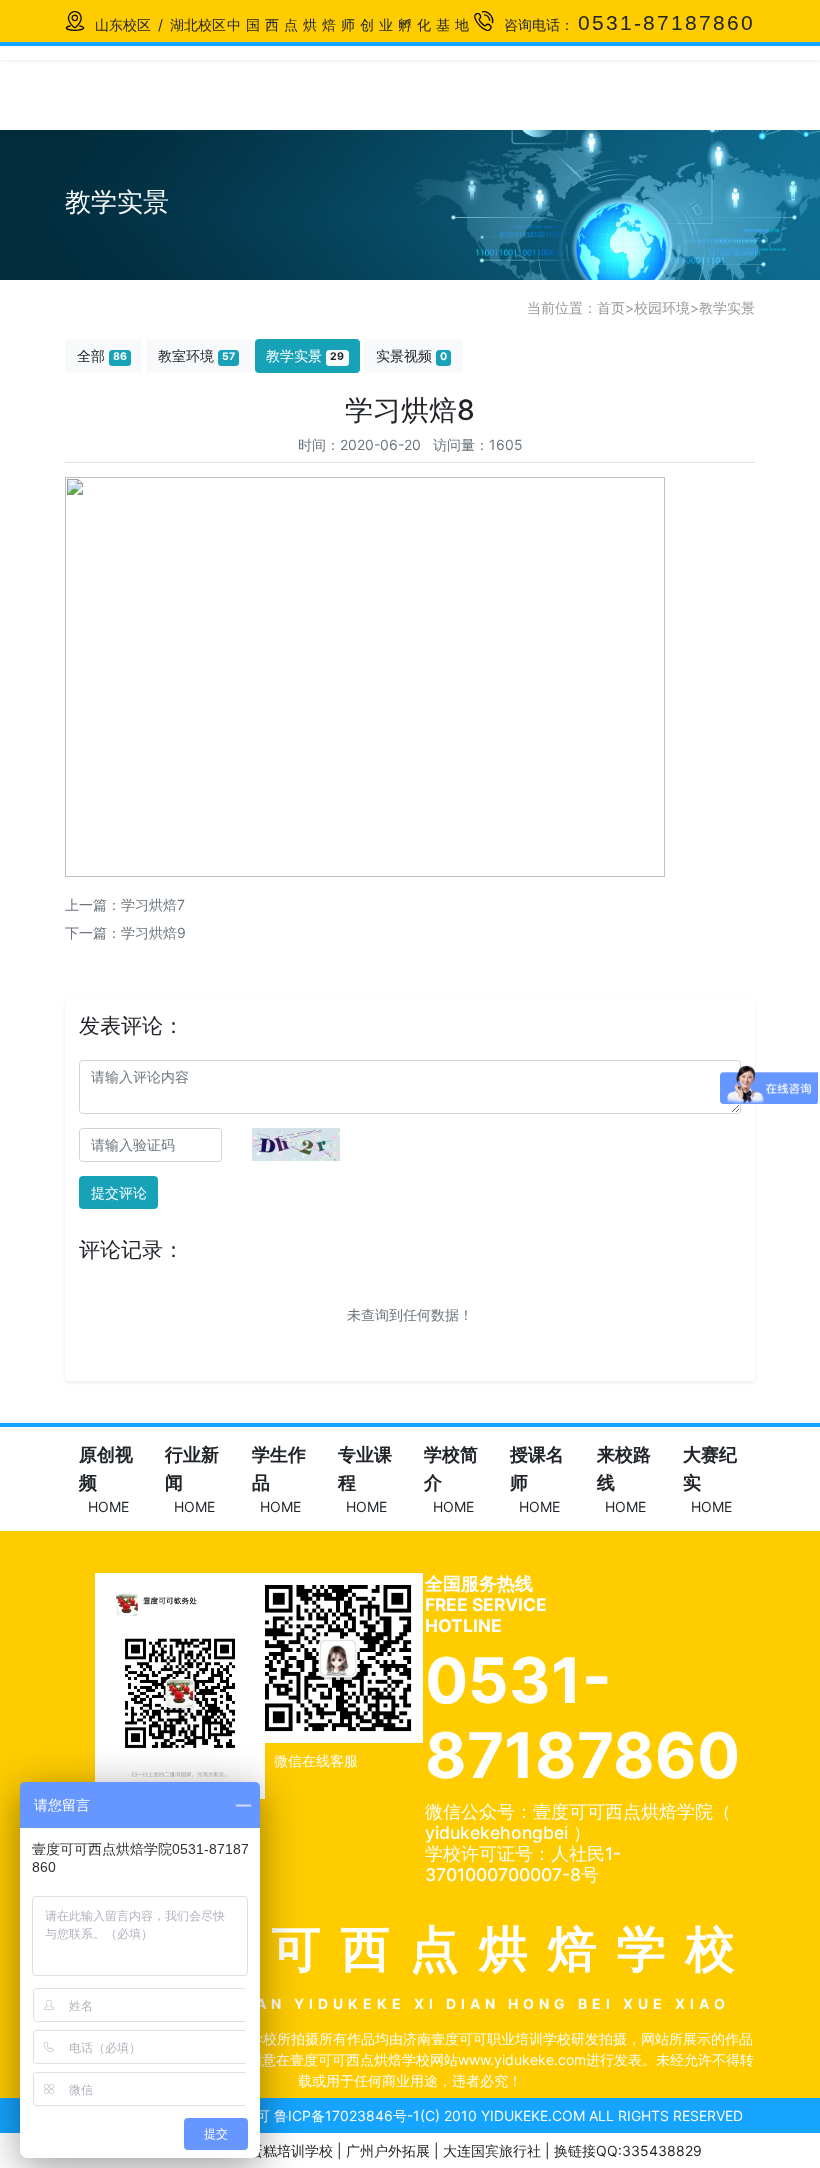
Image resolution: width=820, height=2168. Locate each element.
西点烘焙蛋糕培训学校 (263, 2150)
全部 (102, 355)
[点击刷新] (296, 1144)
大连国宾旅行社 (492, 2150)
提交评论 (119, 1192)
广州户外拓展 (388, 2150)
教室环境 (196, 355)
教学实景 (727, 307)
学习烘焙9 (153, 932)
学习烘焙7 (153, 904)
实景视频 (411, 355)
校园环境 (662, 307)
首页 (611, 307)
